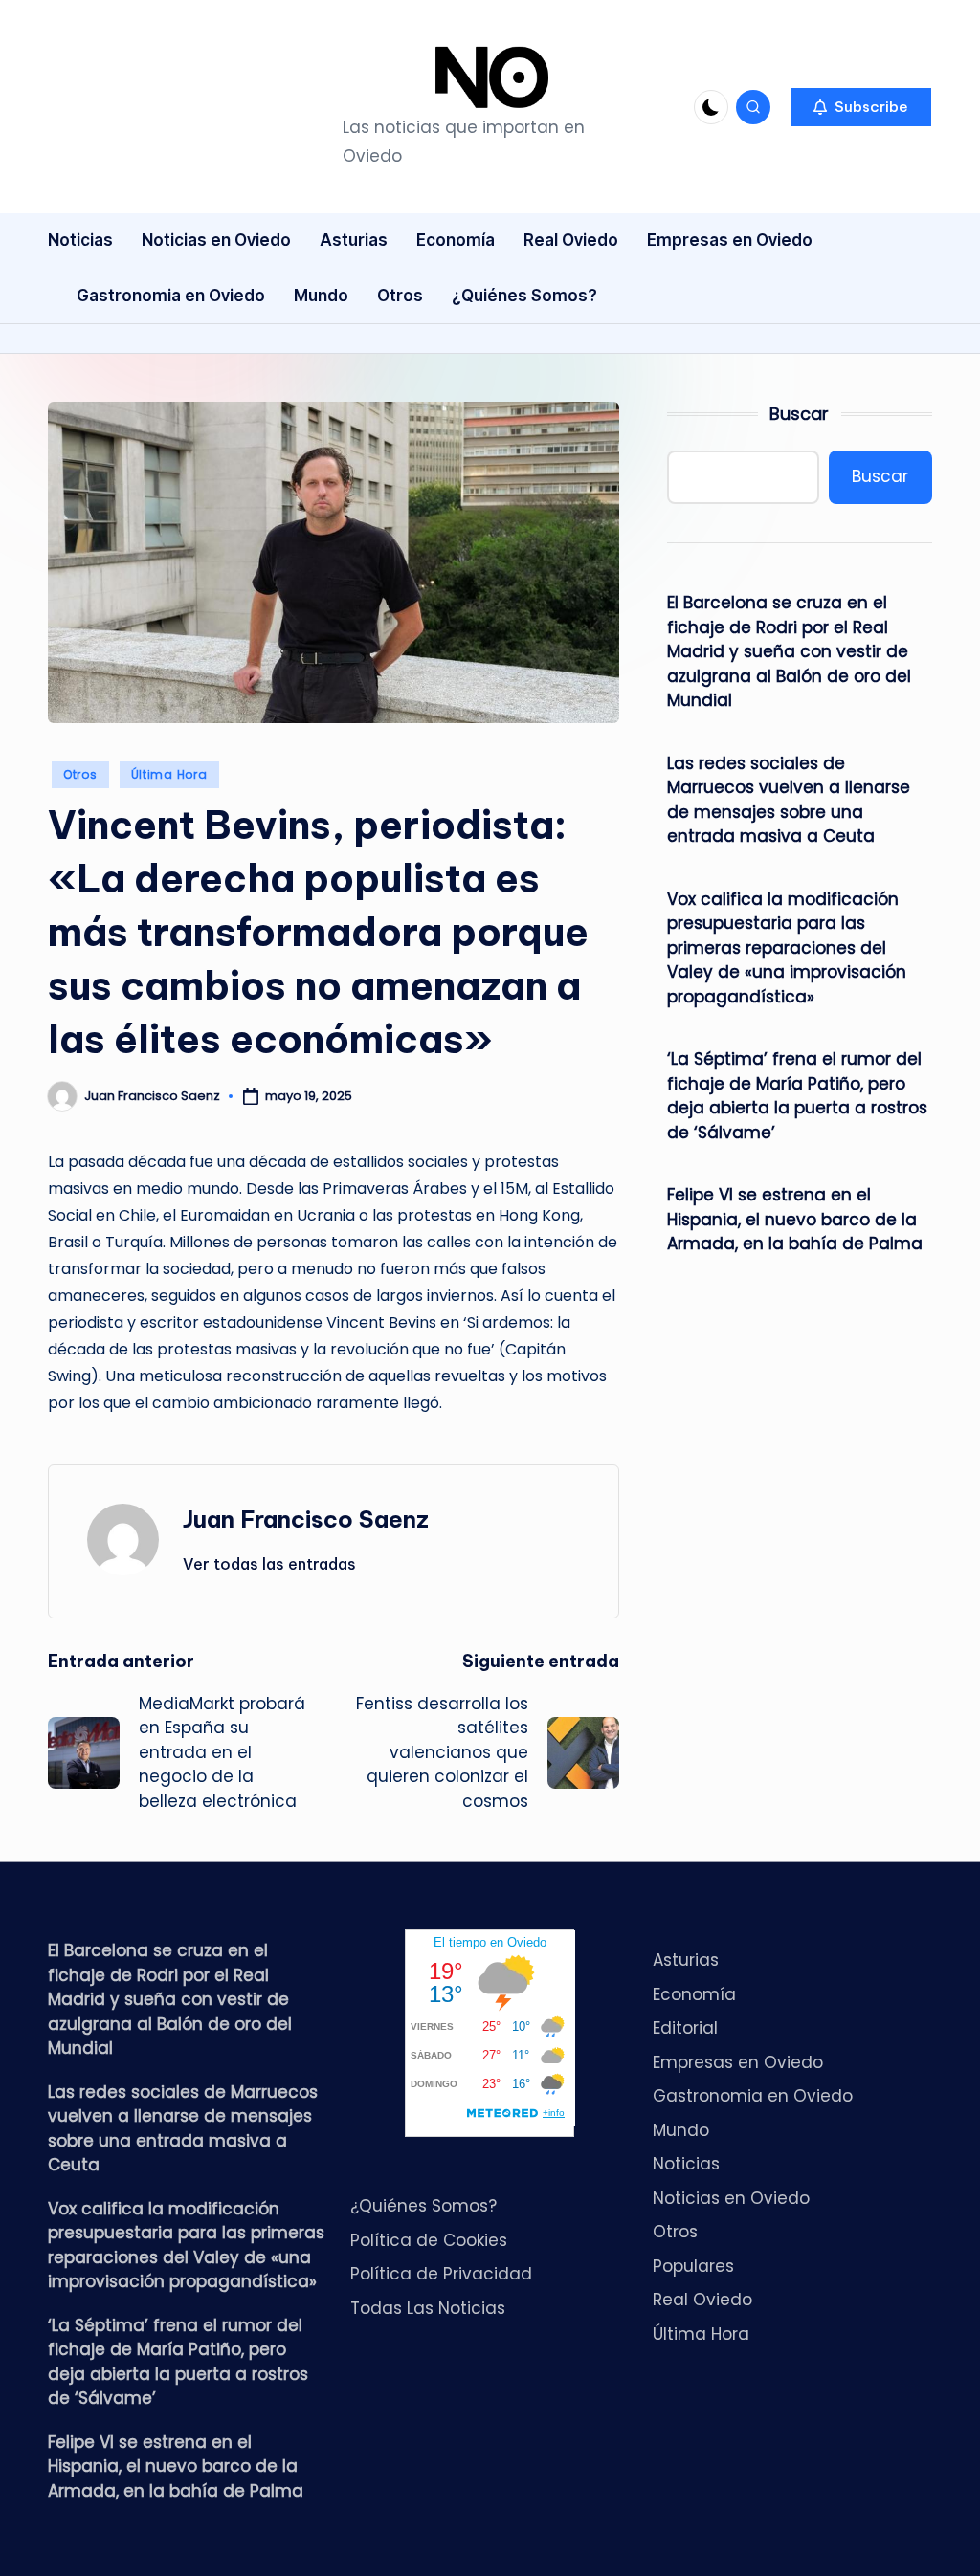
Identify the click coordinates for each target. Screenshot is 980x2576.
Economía (694, 1994)
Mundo (681, 2130)
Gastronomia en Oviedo (753, 2096)
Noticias (686, 2164)
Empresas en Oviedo (738, 2062)
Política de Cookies (429, 2240)
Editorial (685, 2028)
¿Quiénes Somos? (423, 2206)
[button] (861, 107)
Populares (693, 2266)
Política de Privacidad (441, 2274)
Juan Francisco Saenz (306, 1519)
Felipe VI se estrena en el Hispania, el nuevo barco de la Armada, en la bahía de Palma (795, 1219)
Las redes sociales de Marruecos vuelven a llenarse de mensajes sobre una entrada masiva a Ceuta (789, 800)
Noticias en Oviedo (731, 2198)
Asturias (686, 1960)
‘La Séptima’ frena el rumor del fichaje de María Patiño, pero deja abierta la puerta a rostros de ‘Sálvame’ (797, 1096)
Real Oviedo (702, 2300)
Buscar (799, 414)
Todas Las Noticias (428, 2308)
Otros (80, 774)
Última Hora (169, 774)
